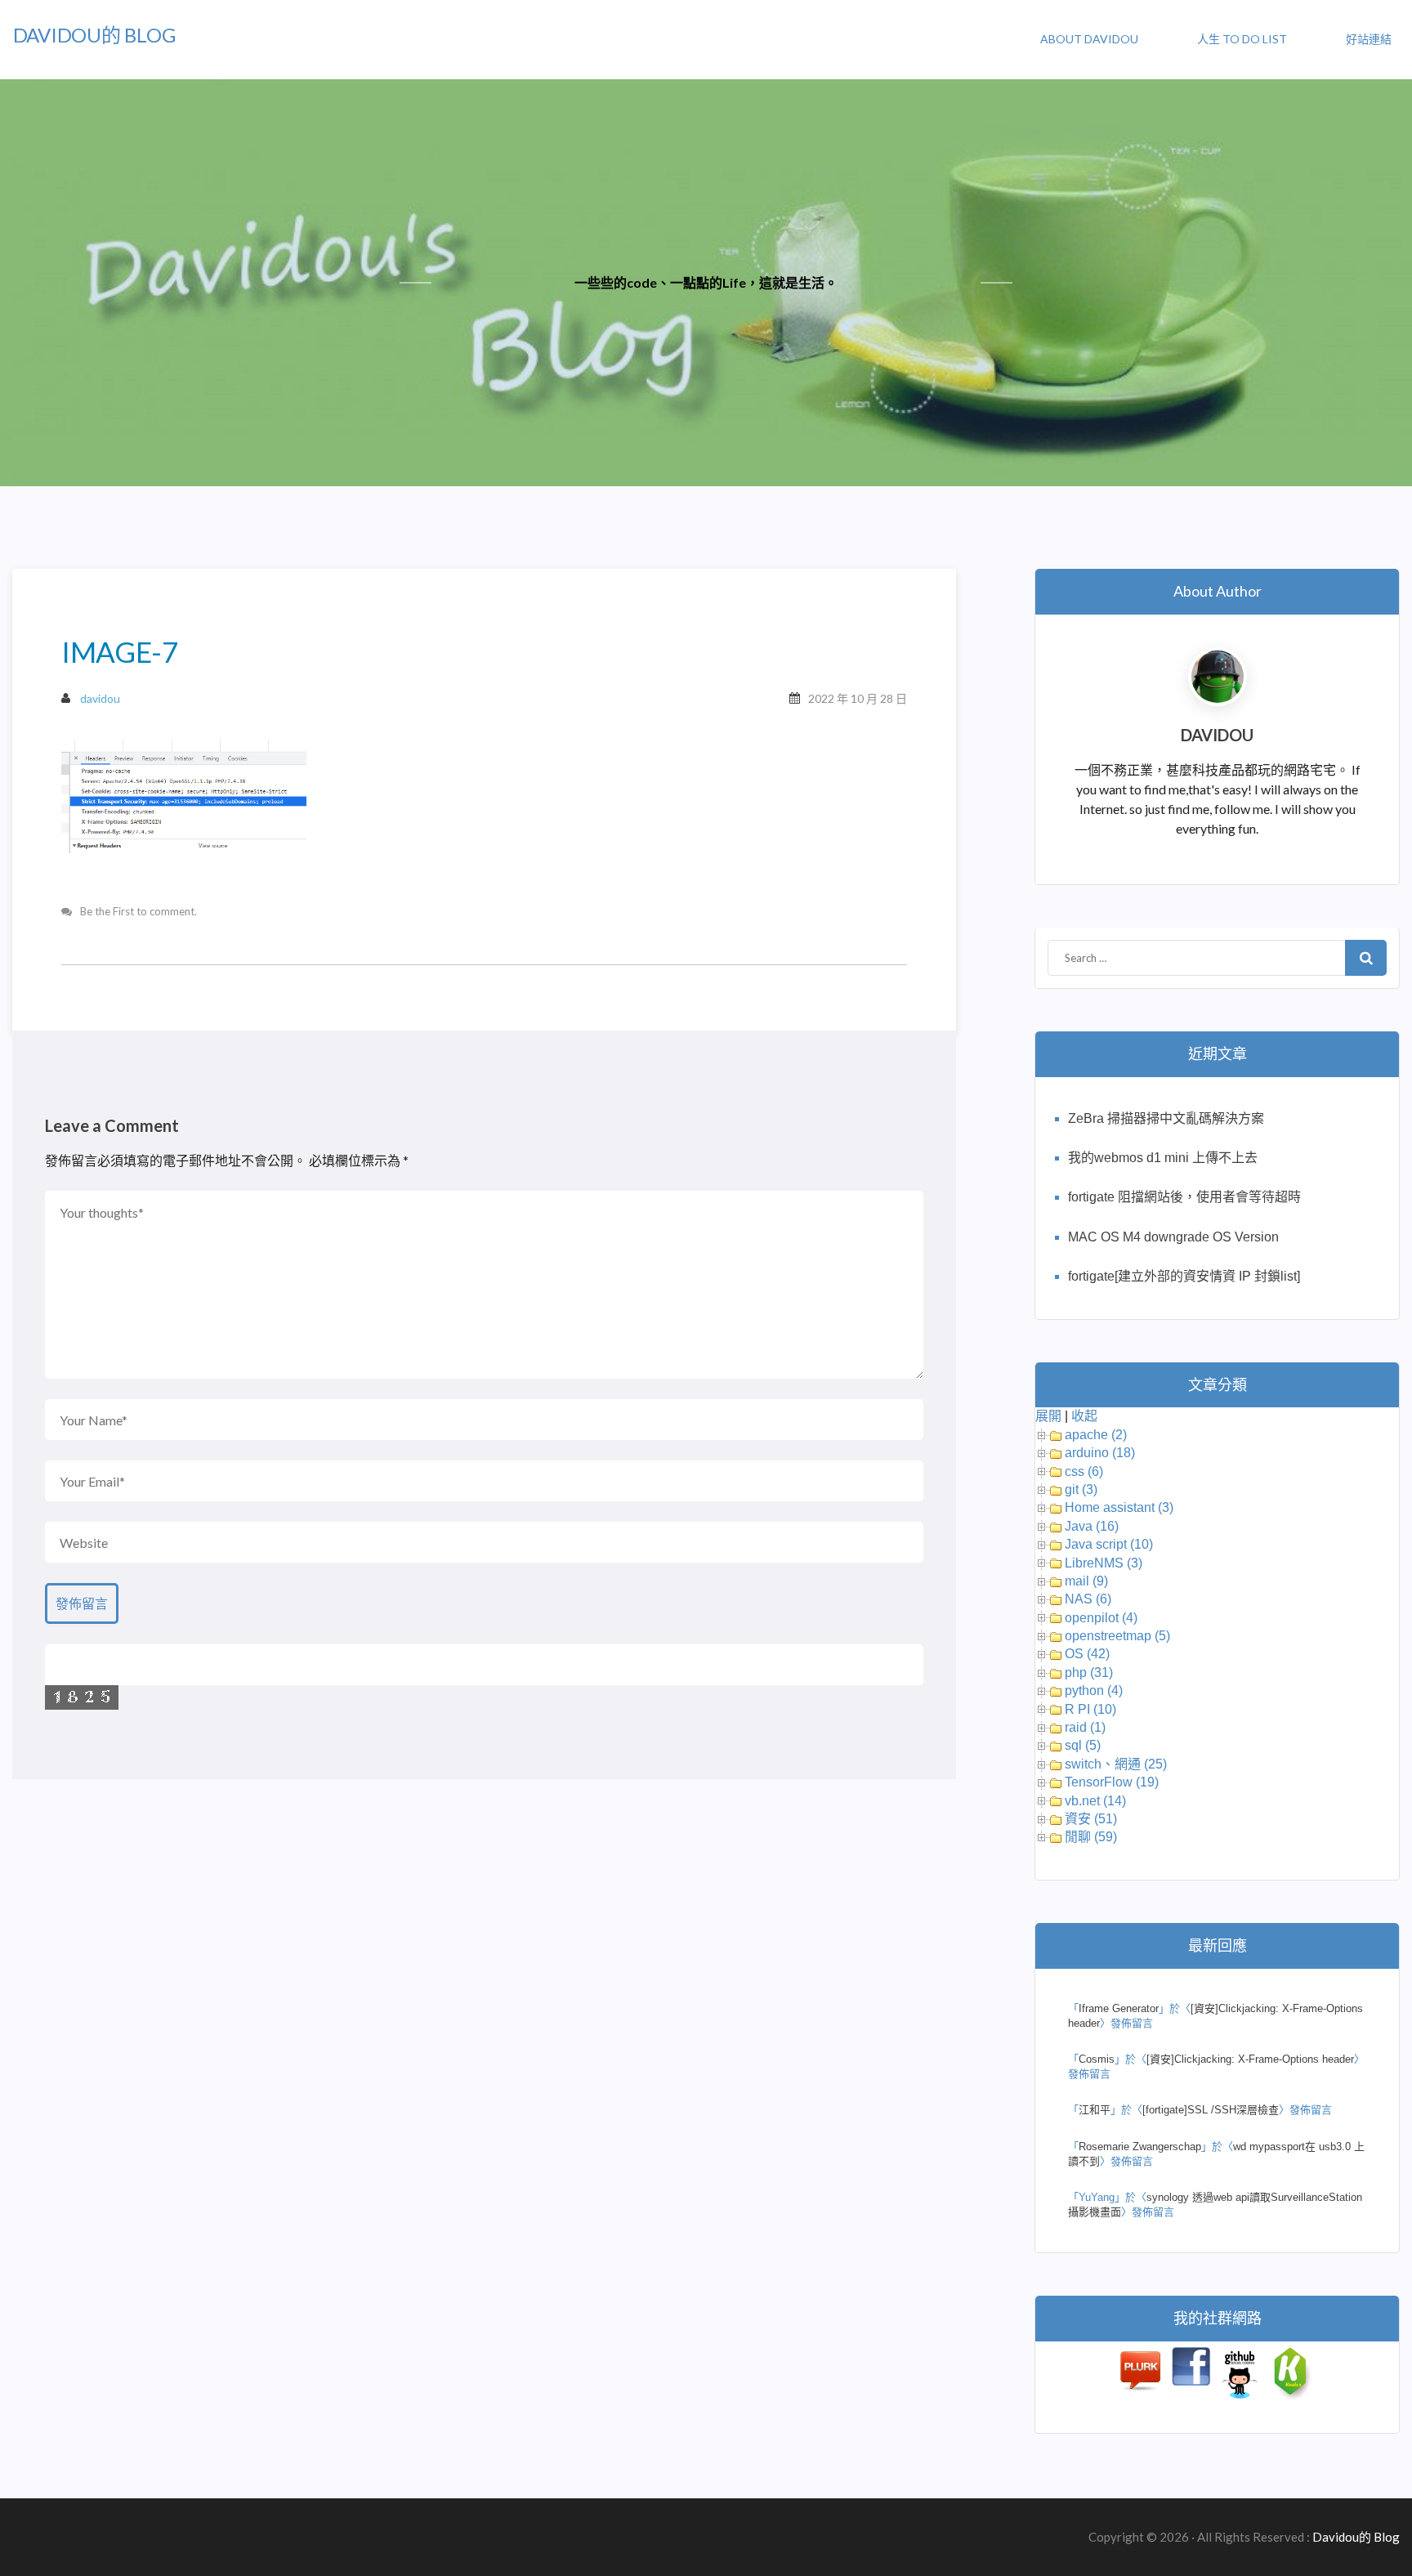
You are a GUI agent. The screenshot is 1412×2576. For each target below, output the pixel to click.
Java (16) (1092, 1526)
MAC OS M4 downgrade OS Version (1173, 1237)
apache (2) (1096, 1435)
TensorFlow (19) (1112, 1782)
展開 (1048, 1416)
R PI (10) (1090, 1709)
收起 (1084, 1416)
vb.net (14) (1095, 1801)
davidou (100, 698)
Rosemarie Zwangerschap (1140, 2147)
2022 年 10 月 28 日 (858, 698)
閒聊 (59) (1091, 1837)
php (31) (1089, 1673)
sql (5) (1083, 1745)
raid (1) (1085, 1727)
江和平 (1095, 2110)
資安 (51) (1091, 1819)
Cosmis (1097, 2059)
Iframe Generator (1119, 2008)
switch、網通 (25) (1116, 1764)
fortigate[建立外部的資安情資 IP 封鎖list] (1184, 1276)
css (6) (1084, 1471)
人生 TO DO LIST (1242, 39)
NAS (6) (1088, 1599)
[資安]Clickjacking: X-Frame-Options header (1250, 2059)
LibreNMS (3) (1104, 1563)
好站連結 (1369, 39)
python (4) (1094, 1690)
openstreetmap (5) (1117, 1636)
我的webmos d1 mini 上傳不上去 (1163, 1158)
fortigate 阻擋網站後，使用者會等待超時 (1184, 1197)
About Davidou (1089, 39)
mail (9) (1086, 1581)
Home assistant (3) (1119, 1507)
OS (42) (1087, 1654)
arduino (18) (1100, 1453)
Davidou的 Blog (94, 35)
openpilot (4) (1101, 1618)
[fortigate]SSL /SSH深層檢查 (1211, 2110)
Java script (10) (1109, 1544)
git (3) (1081, 1489)
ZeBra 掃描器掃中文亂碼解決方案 (1166, 1118)
